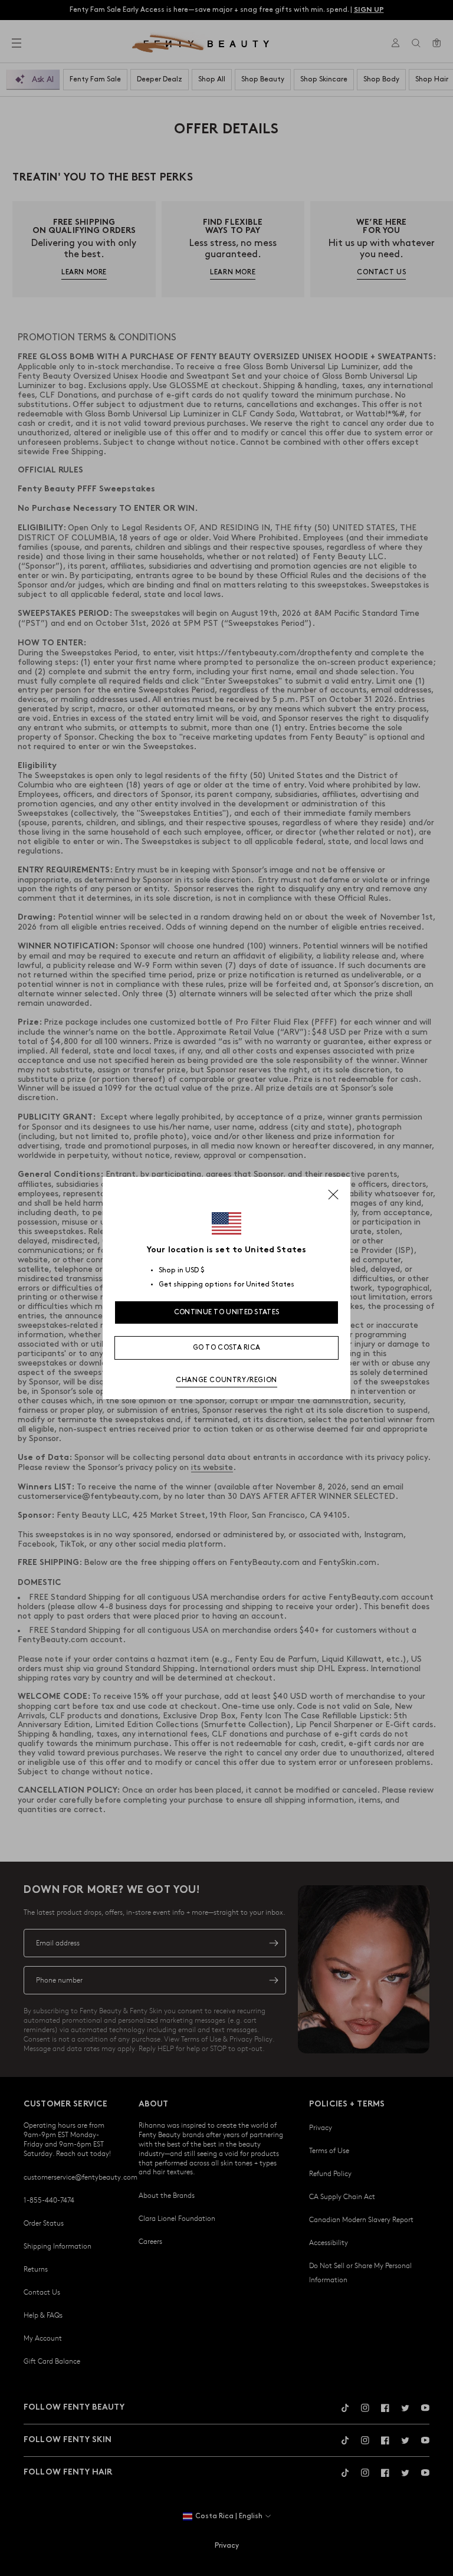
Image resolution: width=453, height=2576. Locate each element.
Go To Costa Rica (227, 1348)
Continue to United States (227, 1312)
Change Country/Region (226, 1380)
